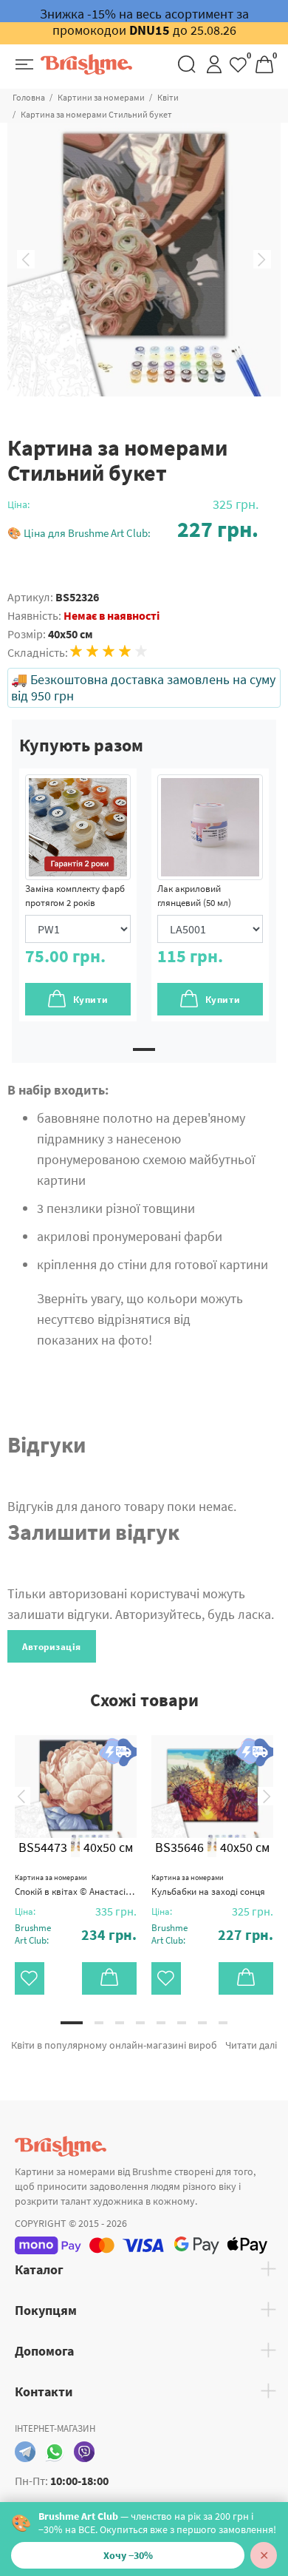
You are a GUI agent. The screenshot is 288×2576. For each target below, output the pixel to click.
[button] (133, 529)
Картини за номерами (101, 97)
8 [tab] (223, 2023)
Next (262, 260)
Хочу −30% (128, 2555)
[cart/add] (109, 1978)
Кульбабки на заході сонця (208, 1885)
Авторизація (52, 1647)
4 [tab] (140, 2023)
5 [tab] (161, 2023)
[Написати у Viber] (84, 2452)
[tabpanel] (78, 895)
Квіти (168, 97)
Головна (29, 97)
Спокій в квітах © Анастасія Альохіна (76, 1885)
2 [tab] (99, 2023)
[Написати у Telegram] (25, 2452)
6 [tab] (182, 2023)
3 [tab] (120, 2023)
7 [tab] (202, 2023)
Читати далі (251, 2045)
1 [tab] (144, 1049)
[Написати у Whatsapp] (55, 2452)
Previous (26, 260)
